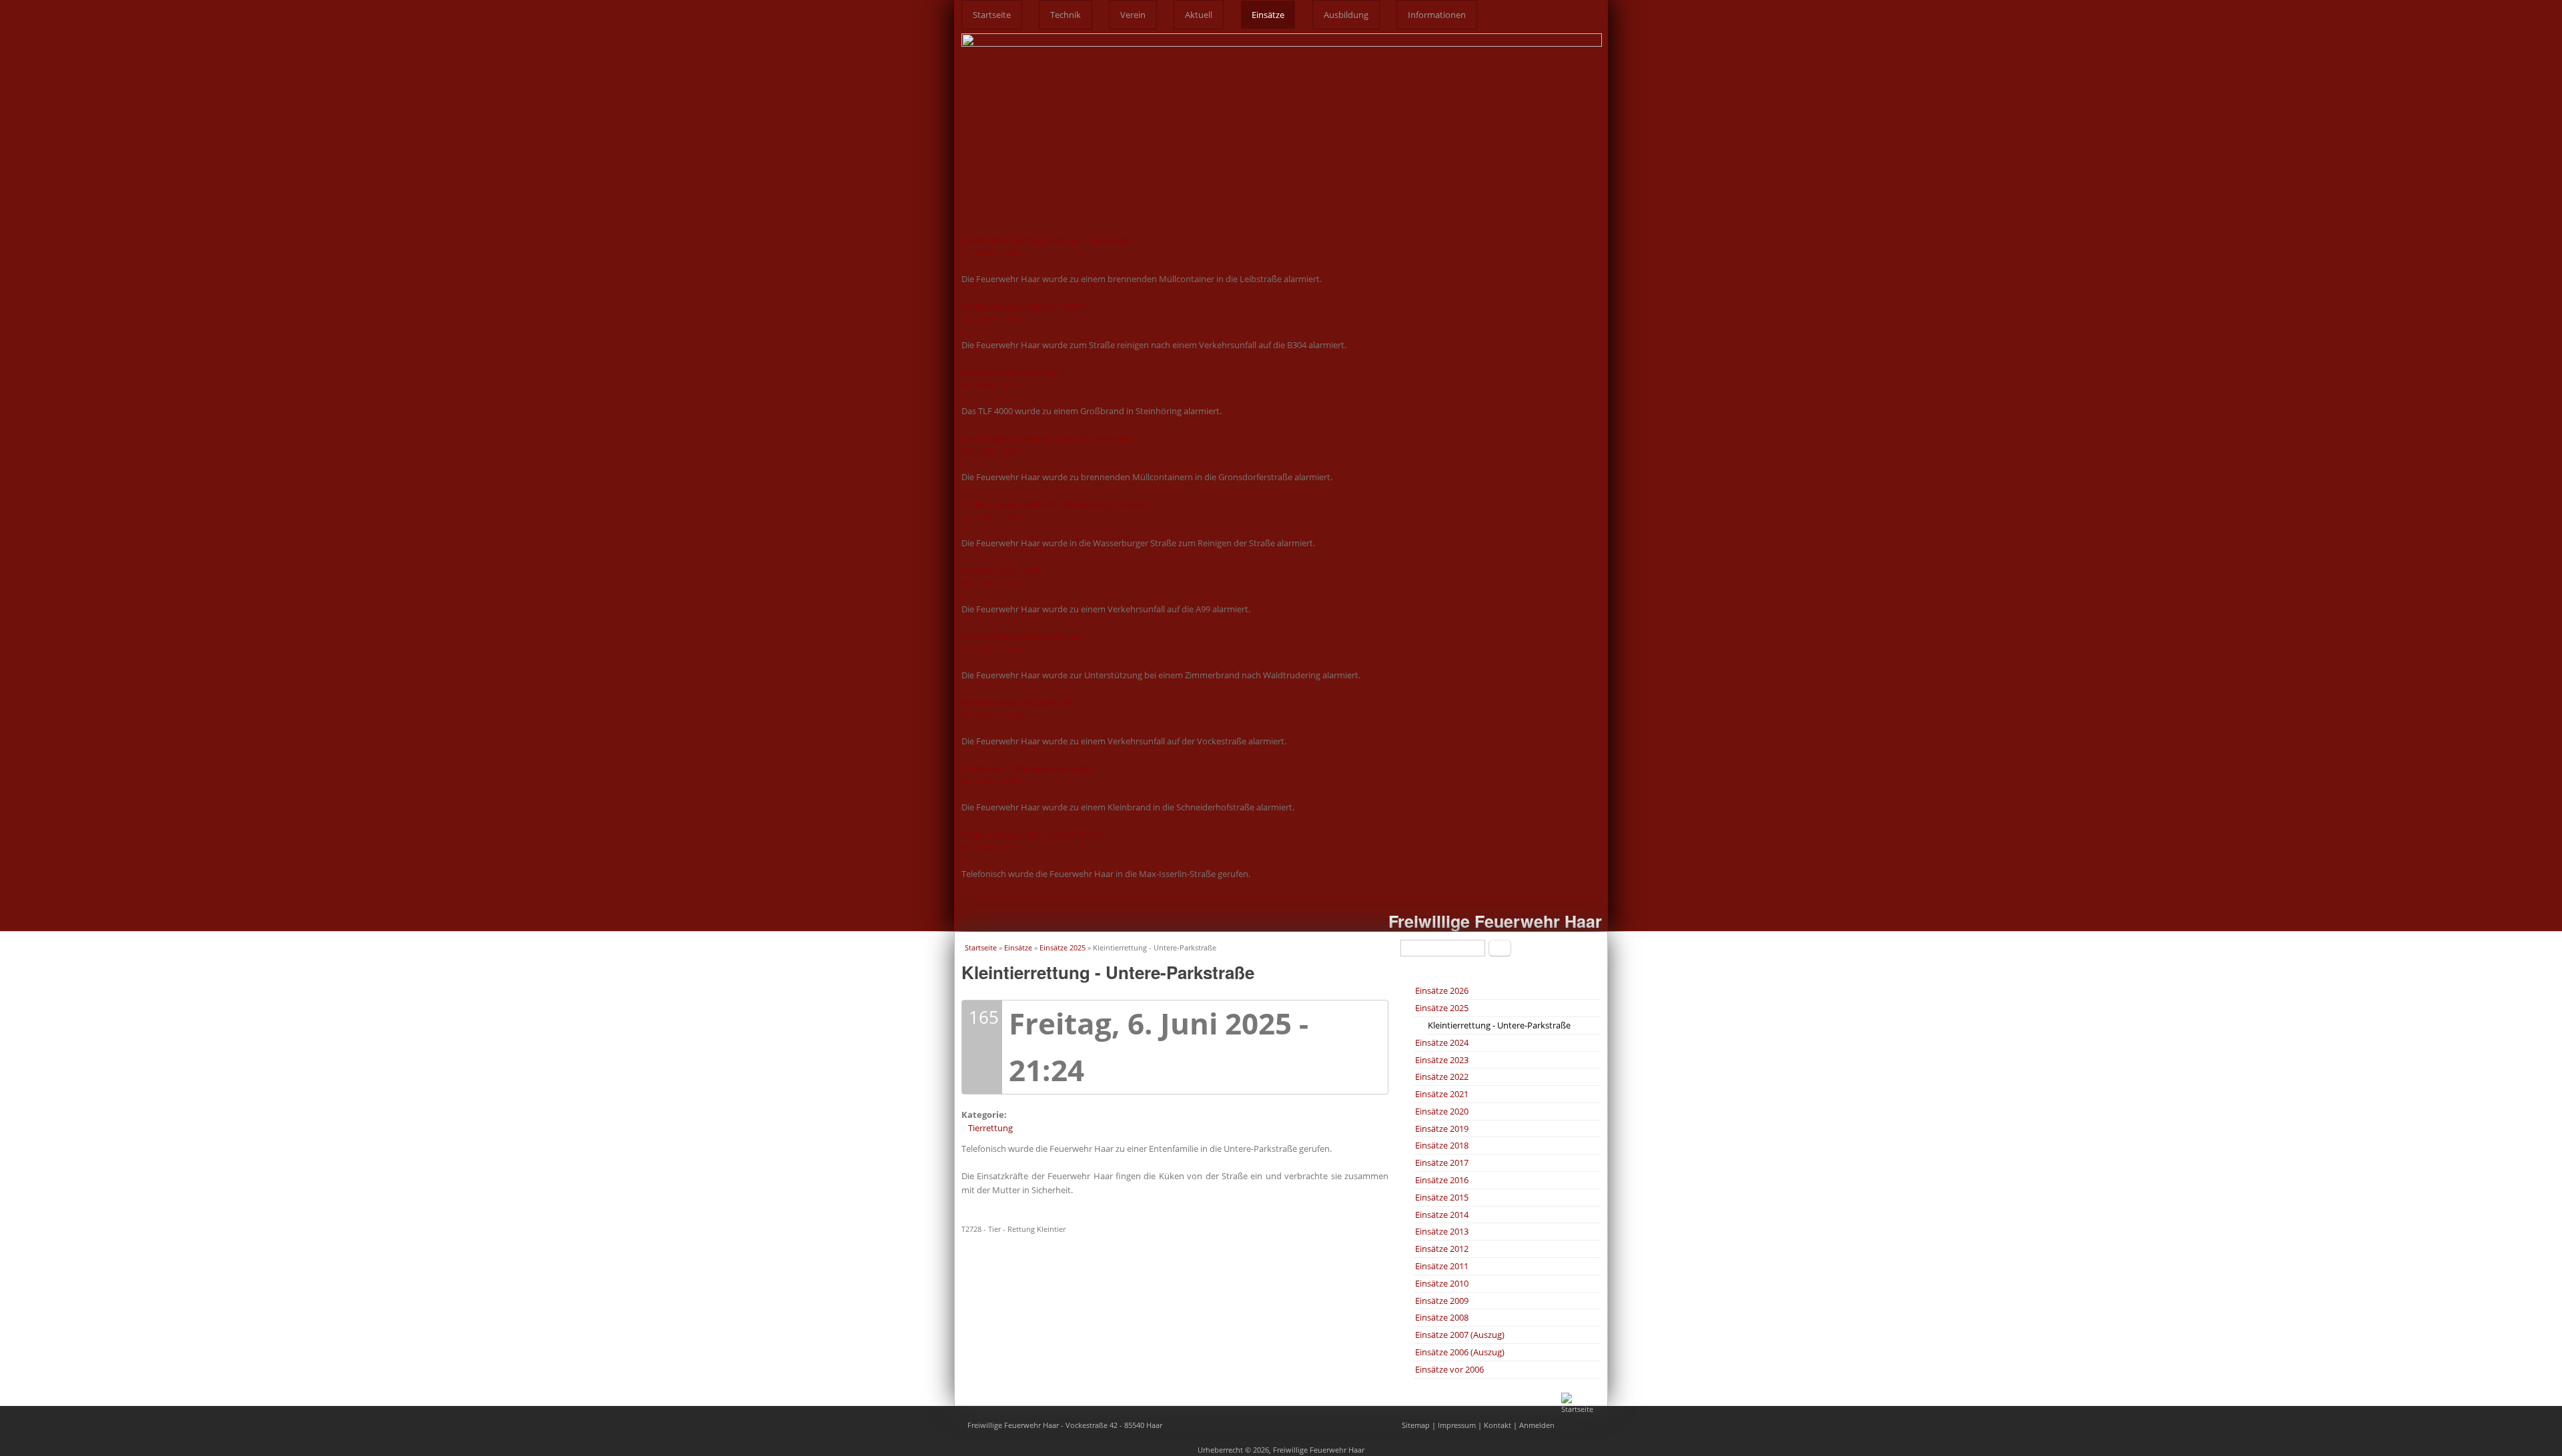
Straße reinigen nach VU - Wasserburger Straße (1056, 516)
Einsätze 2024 (1442, 1042)
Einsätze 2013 (1442, 1231)
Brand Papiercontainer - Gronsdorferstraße (1048, 450)
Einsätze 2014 (1442, 1215)
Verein (1133, 15)
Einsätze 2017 (1442, 1163)
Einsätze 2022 (1442, 1076)
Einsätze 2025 (1062, 947)
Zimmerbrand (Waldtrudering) (1023, 648)
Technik (1065, 15)
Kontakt (1498, 1425)
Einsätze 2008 (1442, 1317)
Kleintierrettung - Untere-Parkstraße (1499, 1025)
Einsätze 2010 (1442, 1283)
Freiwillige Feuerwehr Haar (1495, 921)
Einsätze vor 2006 (1449, 1369)
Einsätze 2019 (1442, 1129)
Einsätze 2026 (1442, 990)
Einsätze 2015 (1442, 1197)
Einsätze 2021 (1442, 1094)
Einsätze (1268, 15)
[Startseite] (1581, 1409)
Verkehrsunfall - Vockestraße (1020, 714)
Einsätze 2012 (1442, 1249)
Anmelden (1537, 1425)
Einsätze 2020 (1442, 1111)
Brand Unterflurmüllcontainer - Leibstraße (1047, 252)
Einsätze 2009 (1442, 1301)
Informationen (1437, 15)
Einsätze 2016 (1442, 1180)
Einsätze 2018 (1442, 1145)
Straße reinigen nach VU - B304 (1024, 318)
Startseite (992, 15)
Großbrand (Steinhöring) (1012, 384)
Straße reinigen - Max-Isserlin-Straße (1035, 846)
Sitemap (1416, 1425)
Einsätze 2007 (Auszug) (1460, 1335)
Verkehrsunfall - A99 (1003, 582)
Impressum (1457, 1425)
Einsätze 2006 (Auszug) (1460, 1352)
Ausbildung (1346, 15)
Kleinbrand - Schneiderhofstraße (1027, 780)
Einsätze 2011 (1442, 1266)
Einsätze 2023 (1442, 1060)
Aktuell (1199, 15)
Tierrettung (990, 1128)
